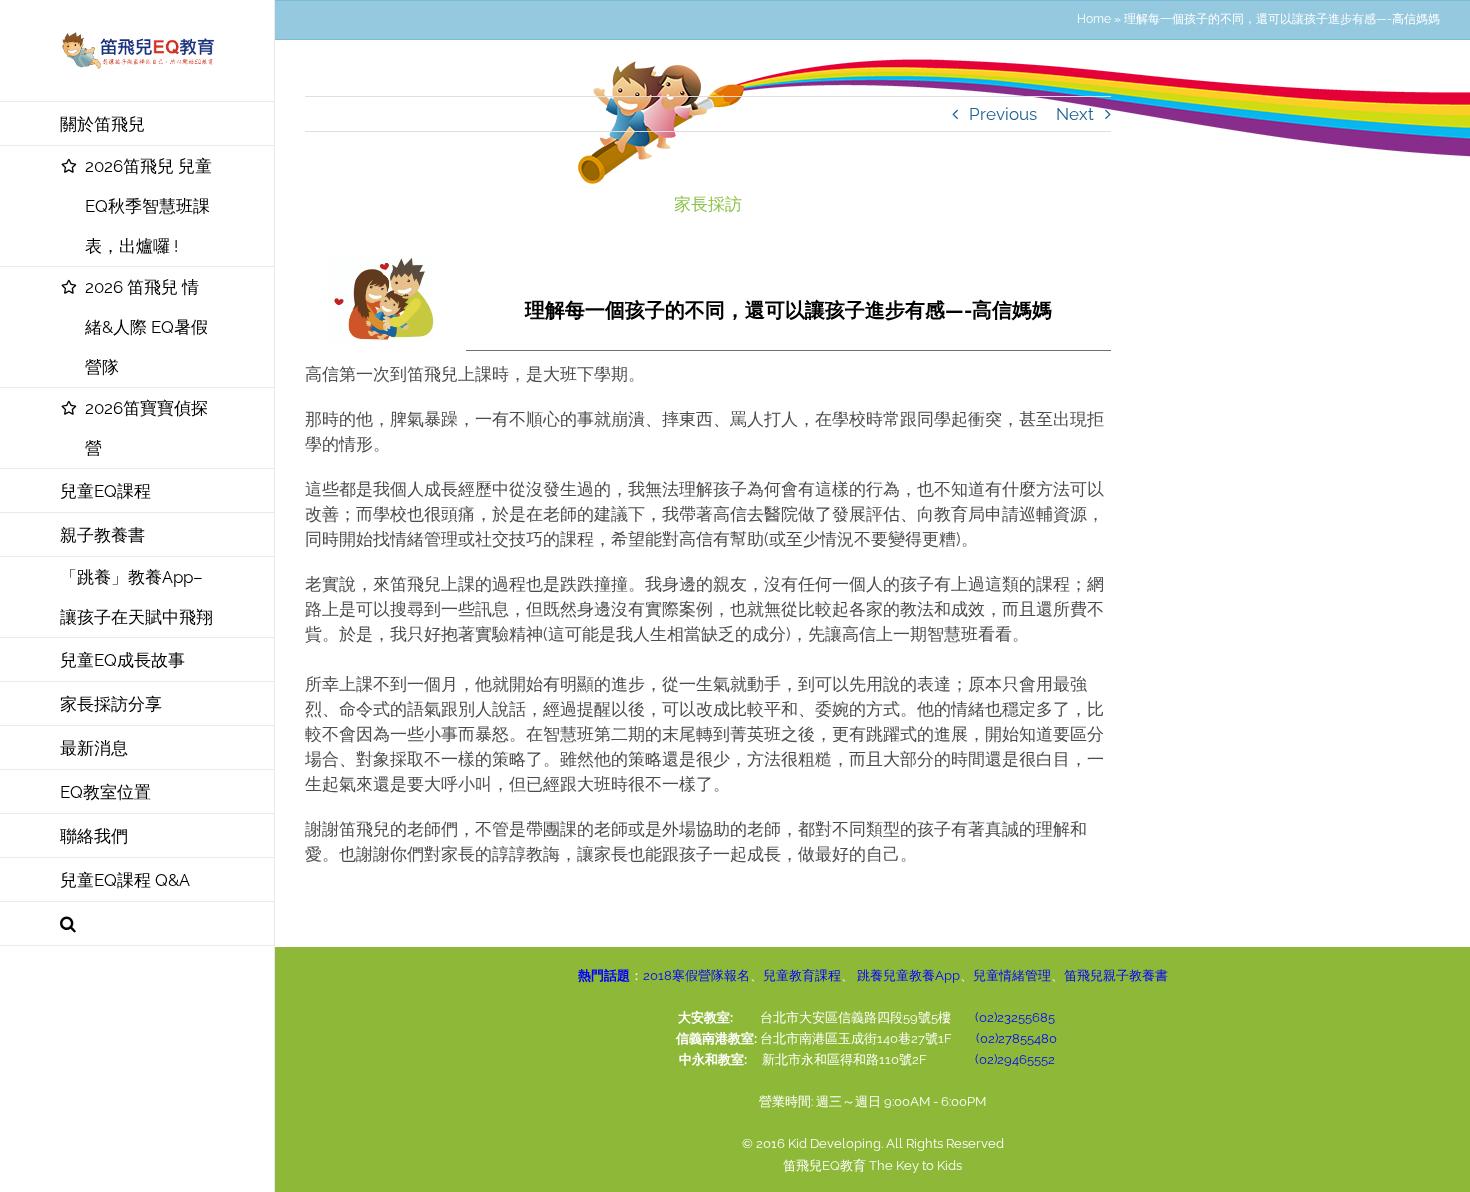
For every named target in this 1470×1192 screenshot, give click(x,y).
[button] (137, 924)
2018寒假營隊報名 (696, 975)
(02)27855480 (1016, 1038)
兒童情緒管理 (1012, 975)
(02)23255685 (1015, 1017)
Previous (1003, 114)
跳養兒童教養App (907, 975)
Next (1075, 114)
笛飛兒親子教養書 (1116, 975)
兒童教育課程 (802, 975)
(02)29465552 (1015, 1059)
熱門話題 (604, 975)
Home (1094, 19)
